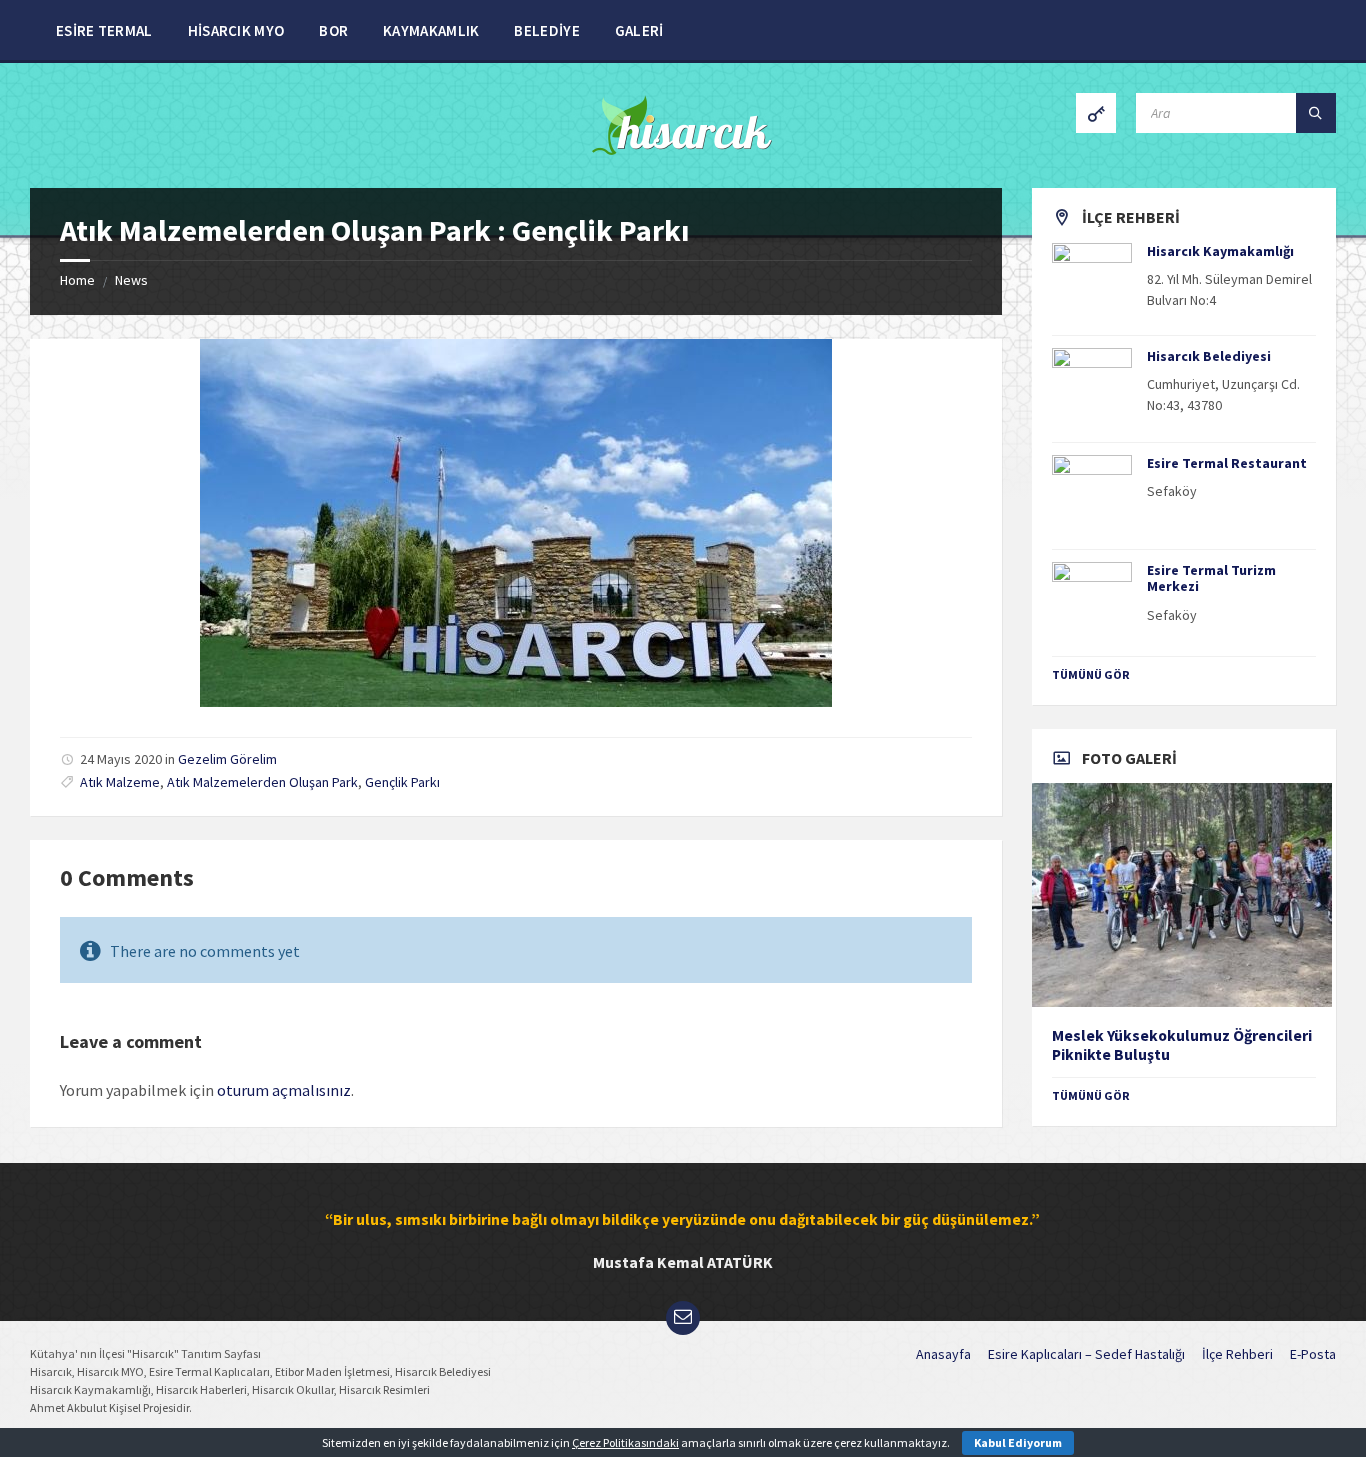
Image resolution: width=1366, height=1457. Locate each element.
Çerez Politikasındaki (625, 1442)
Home (77, 280)
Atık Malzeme (120, 782)
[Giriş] (1096, 113)
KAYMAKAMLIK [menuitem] (431, 30)
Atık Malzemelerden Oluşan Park (262, 782)
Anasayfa (943, 1354)
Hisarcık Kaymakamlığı (1220, 251)
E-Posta (1313, 1354)
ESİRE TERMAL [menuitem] (104, 30)
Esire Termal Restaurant (1227, 463)
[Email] (683, 1318)
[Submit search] (1316, 113)
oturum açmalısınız (284, 1090)
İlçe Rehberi (1237, 1354)
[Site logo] (683, 149)
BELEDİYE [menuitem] (546, 30)
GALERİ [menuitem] (639, 30)
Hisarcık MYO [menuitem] (236, 30)
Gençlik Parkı (402, 782)
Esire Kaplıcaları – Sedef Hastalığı (1086, 1354)
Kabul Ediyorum (1018, 1442)
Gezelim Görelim (227, 759)
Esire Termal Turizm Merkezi (1211, 578)
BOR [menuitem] (333, 30)
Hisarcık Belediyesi (1209, 356)
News (131, 280)
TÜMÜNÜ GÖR (1091, 674)
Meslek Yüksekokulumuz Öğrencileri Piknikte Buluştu (1182, 1045)
